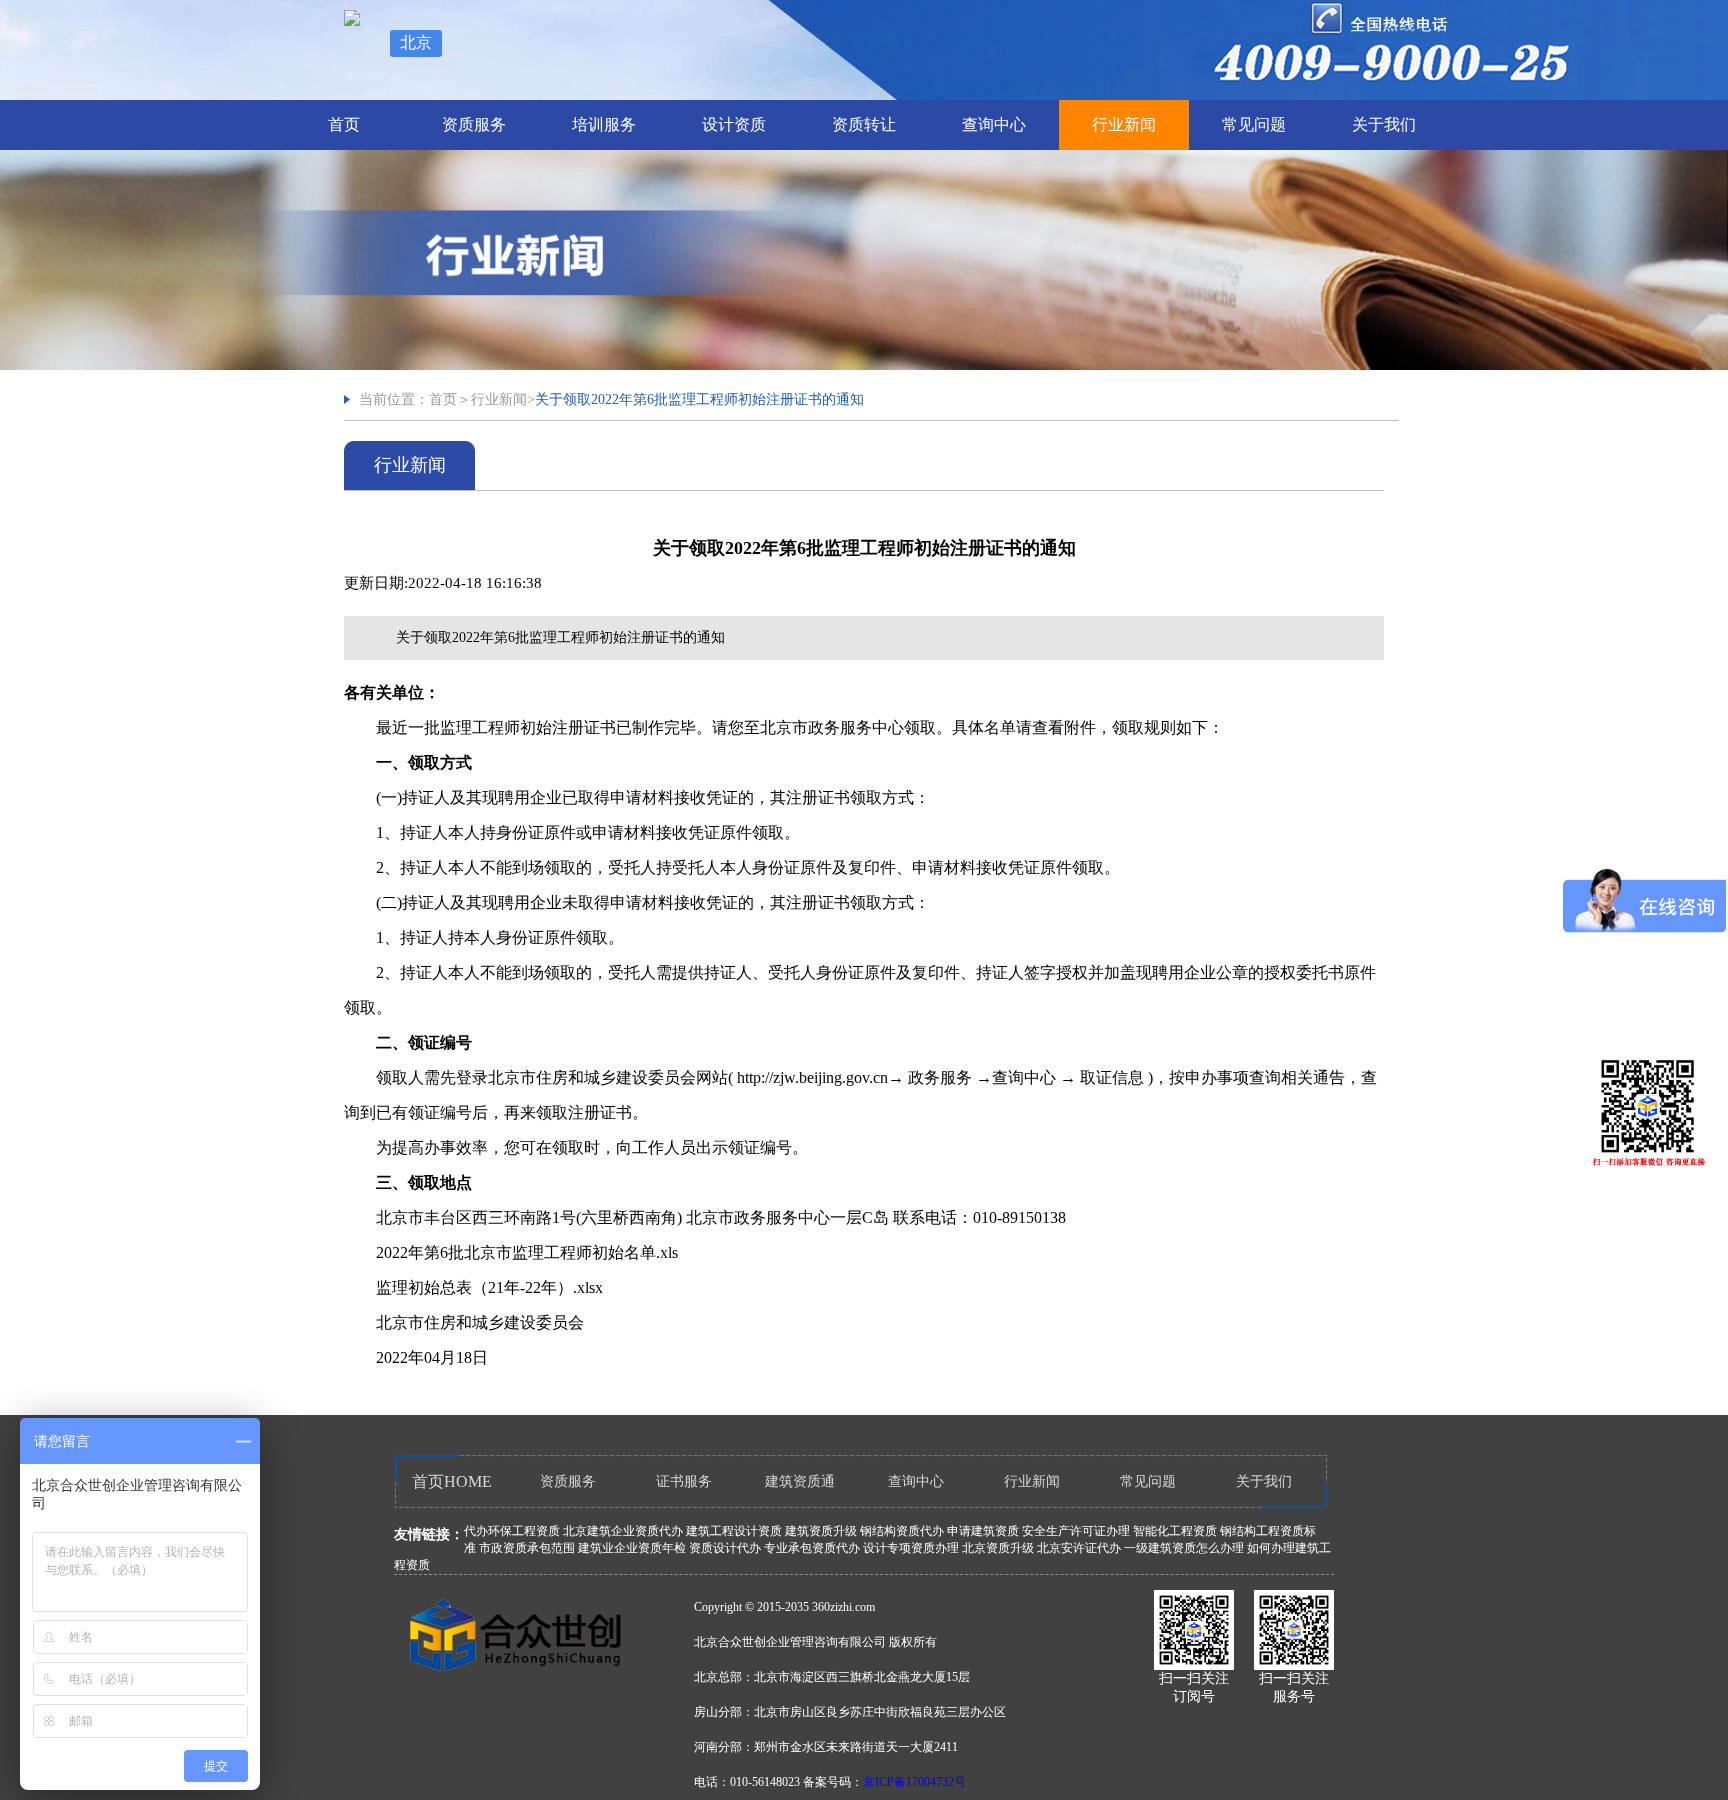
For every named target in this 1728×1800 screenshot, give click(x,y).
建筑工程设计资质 (734, 1531)
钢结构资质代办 (902, 1531)
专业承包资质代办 (812, 1548)
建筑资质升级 (821, 1531)
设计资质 (734, 124)
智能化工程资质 (1175, 1531)
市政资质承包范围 (527, 1548)
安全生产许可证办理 (1076, 1531)
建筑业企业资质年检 (632, 1548)
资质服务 (474, 124)
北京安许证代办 (1079, 1548)
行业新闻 (1124, 124)
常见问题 (1254, 124)
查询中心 (994, 124)
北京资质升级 (998, 1548)
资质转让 (864, 124)
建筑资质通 (800, 1481)
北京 (416, 42)
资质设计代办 (725, 1548)
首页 (344, 124)
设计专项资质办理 (911, 1548)
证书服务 (684, 1481)
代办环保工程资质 (512, 1531)
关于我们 (1384, 124)
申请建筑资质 (983, 1531)
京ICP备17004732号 (914, 1782)
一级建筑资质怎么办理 (1184, 1548)
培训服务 (604, 124)
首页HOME (452, 1481)
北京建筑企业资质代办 (623, 1531)
